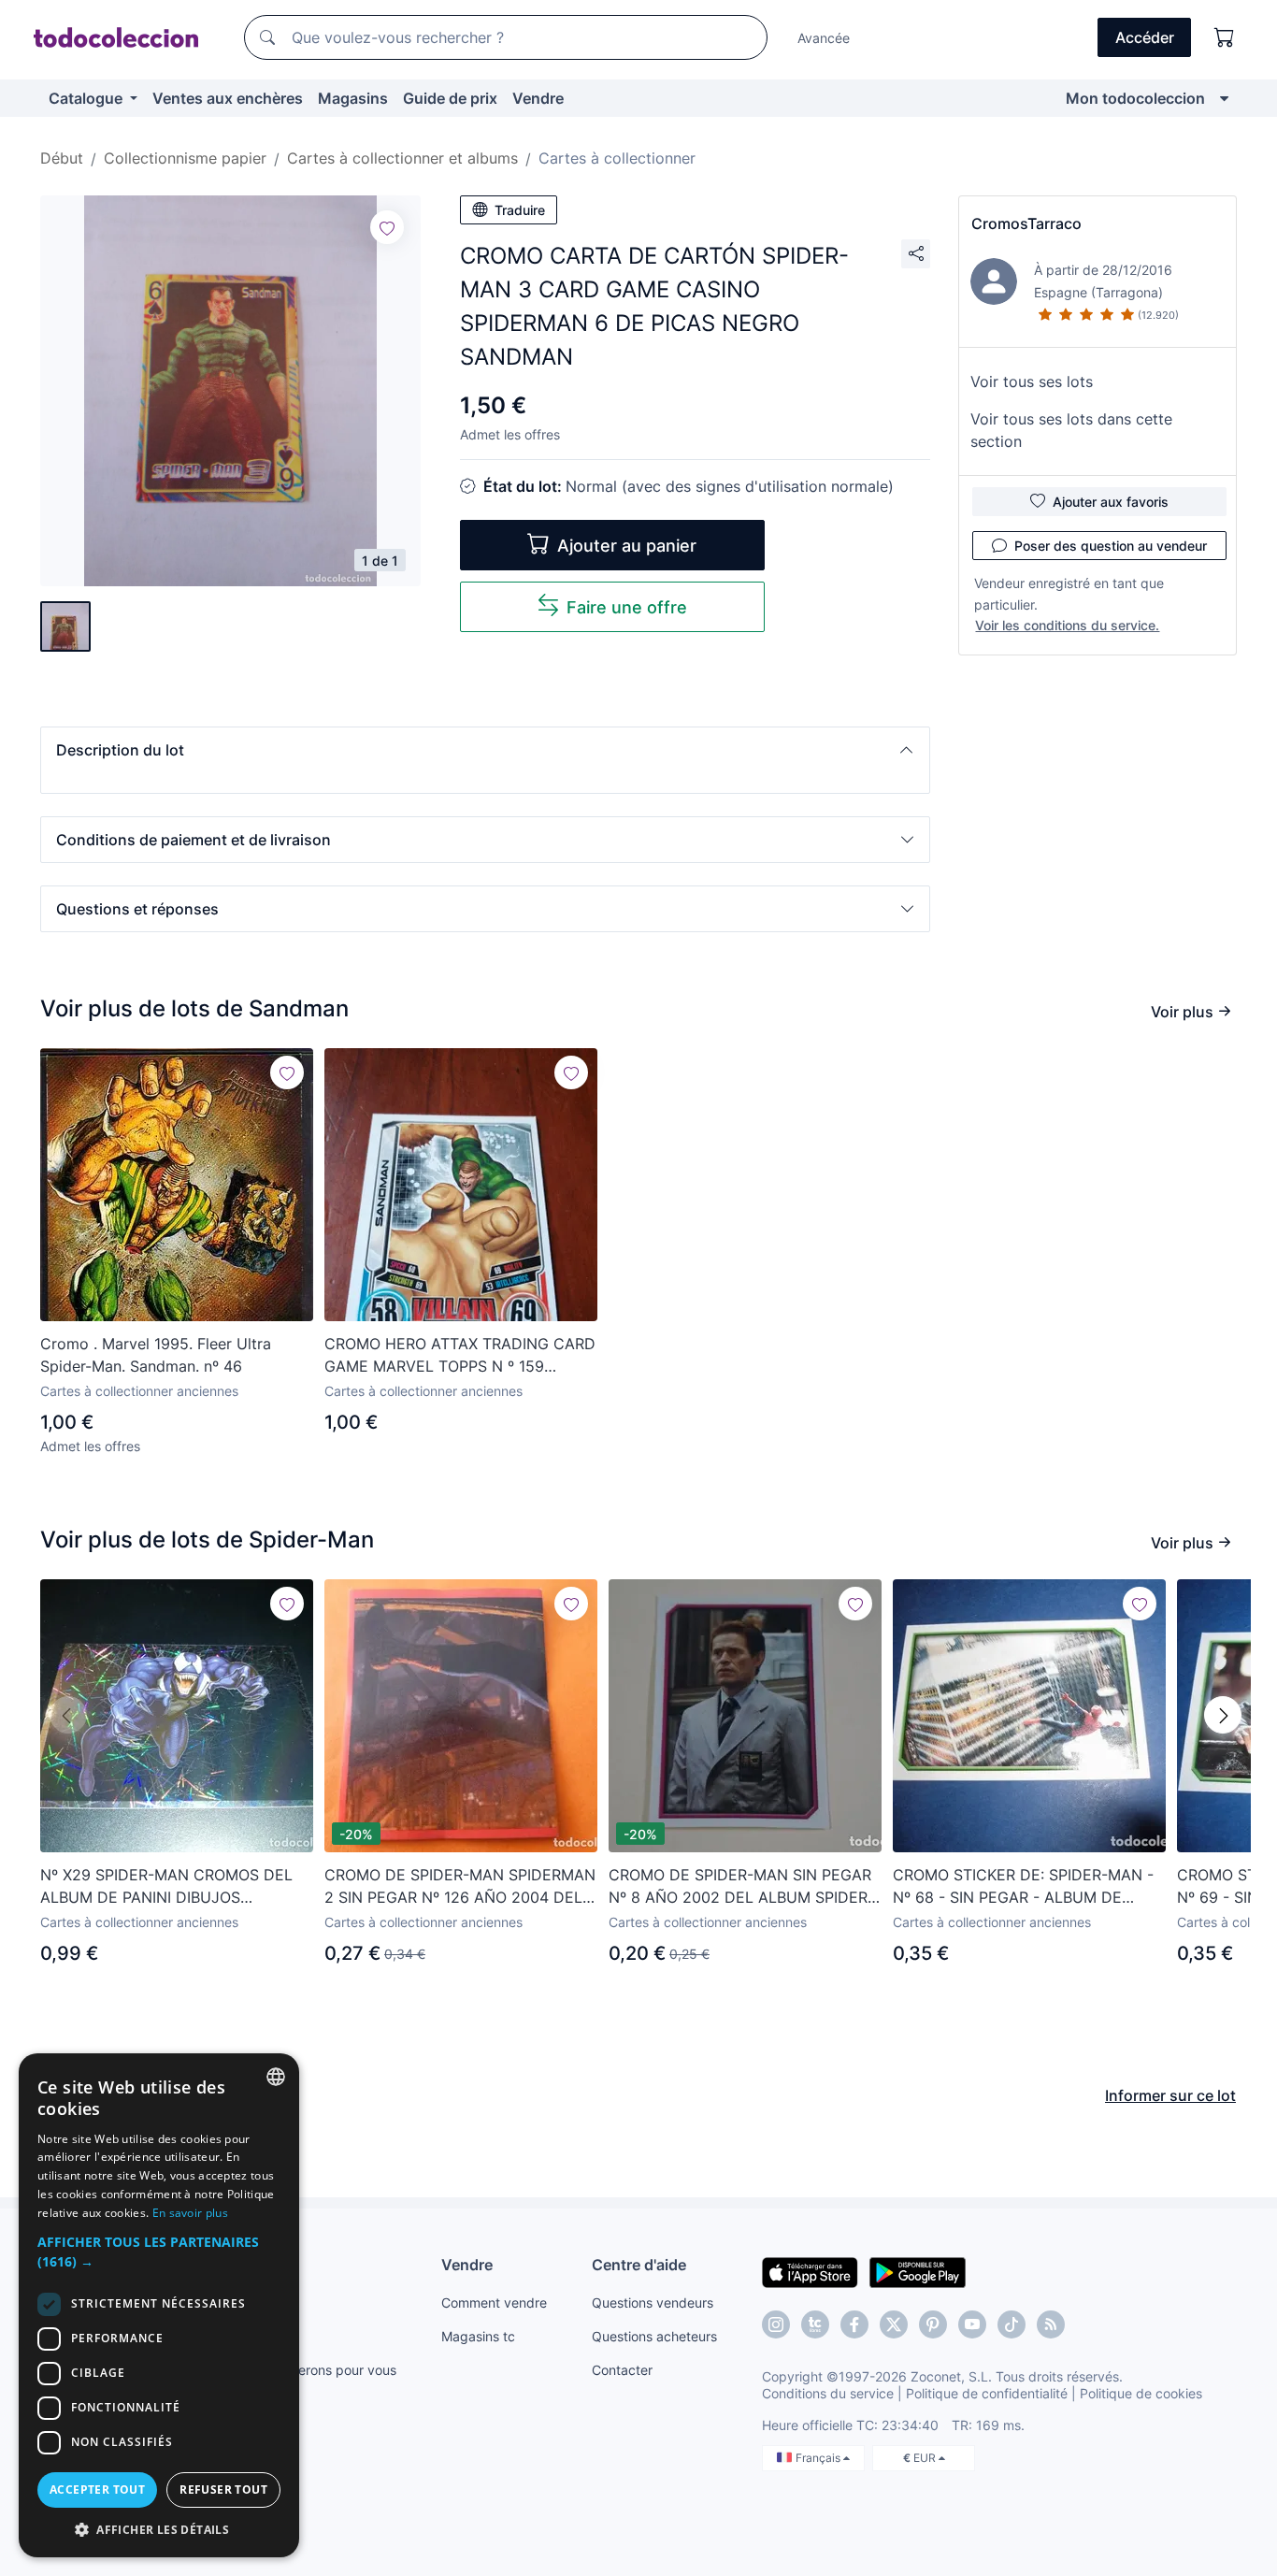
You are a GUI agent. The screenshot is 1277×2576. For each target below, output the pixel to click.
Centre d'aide (639, 2265)
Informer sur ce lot (1170, 2095)
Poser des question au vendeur (1111, 546)
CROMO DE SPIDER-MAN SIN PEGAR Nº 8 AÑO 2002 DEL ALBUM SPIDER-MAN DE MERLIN (741, 1887)
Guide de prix (450, 98)
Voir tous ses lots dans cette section (1071, 430)
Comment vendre (494, 2303)
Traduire (520, 210)
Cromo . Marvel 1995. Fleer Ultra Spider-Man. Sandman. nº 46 (156, 1355)
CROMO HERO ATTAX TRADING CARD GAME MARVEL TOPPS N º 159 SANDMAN (460, 1356)
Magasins (353, 98)
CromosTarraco (1026, 223)
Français (819, 2458)
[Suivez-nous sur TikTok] (1012, 2324)
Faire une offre (627, 607)
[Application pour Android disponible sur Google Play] (918, 2271)
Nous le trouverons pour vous (307, 2370)
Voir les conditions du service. (1067, 625)
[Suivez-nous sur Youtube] (972, 2324)
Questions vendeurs (653, 2303)
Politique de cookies (1141, 2393)
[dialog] (159, 2305)
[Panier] (1225, 37)
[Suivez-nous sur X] (894, 2324)
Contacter (622, 2370)
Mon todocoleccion (1135, 98)
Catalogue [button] (87, 98)
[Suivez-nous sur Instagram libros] (815, 2324)
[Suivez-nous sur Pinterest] (933, 2324)
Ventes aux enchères (228, 98)
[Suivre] (387, 227)
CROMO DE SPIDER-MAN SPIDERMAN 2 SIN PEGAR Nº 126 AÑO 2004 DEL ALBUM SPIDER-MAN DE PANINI (460, 1887)
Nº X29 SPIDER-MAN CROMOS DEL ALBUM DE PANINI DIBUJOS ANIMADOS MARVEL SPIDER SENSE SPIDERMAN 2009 (168, 1887)
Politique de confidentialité (987, 2393)
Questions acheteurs (654, 2336)
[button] (485, 750)
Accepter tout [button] (97, 2490)
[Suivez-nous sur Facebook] (854, 2324)
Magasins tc (478, 2336)
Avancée (824, 38)
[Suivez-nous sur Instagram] (776, 2324)
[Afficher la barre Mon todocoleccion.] (1224, 98)
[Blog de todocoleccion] (1051, 2324)
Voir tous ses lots (1032, 381)
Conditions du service (828, 2393)
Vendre (538, 98)
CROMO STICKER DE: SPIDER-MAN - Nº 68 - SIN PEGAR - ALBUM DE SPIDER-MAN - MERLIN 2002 (1023, 1887)
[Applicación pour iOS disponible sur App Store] (810, 2271)
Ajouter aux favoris (1111, 502)
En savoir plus (190, 2213)
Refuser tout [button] (223, 2490)
